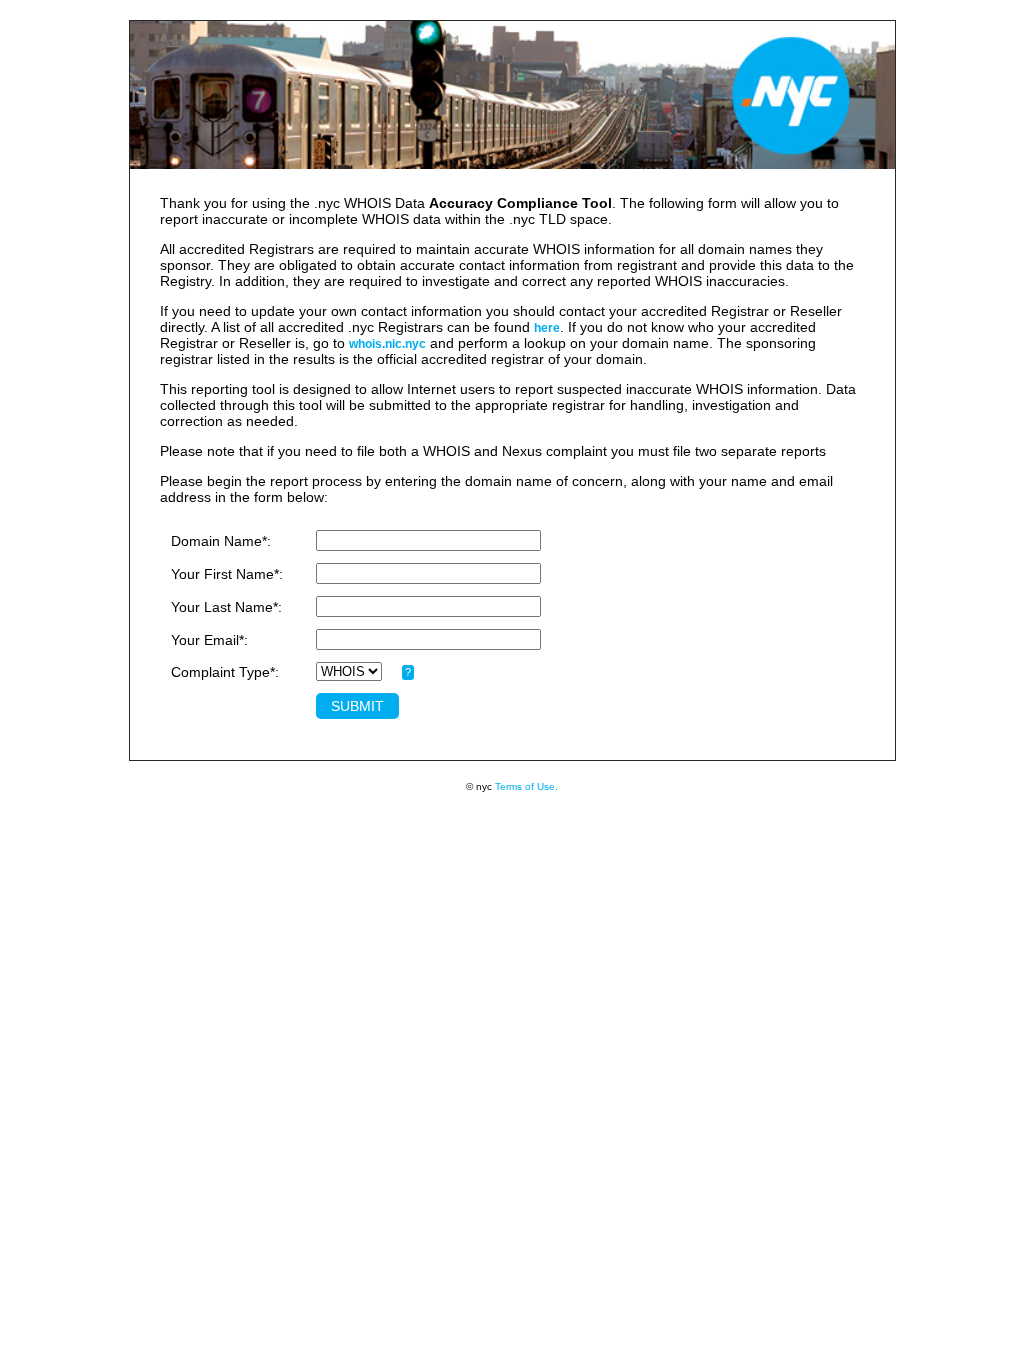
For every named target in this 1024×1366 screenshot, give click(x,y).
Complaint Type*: (225, 672)
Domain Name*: (221, 541)
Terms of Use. (526, 786)
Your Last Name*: (226, 607)
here (547, 328)
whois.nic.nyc (387, 344)
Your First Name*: (227, 574)
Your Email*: (209, 640)
